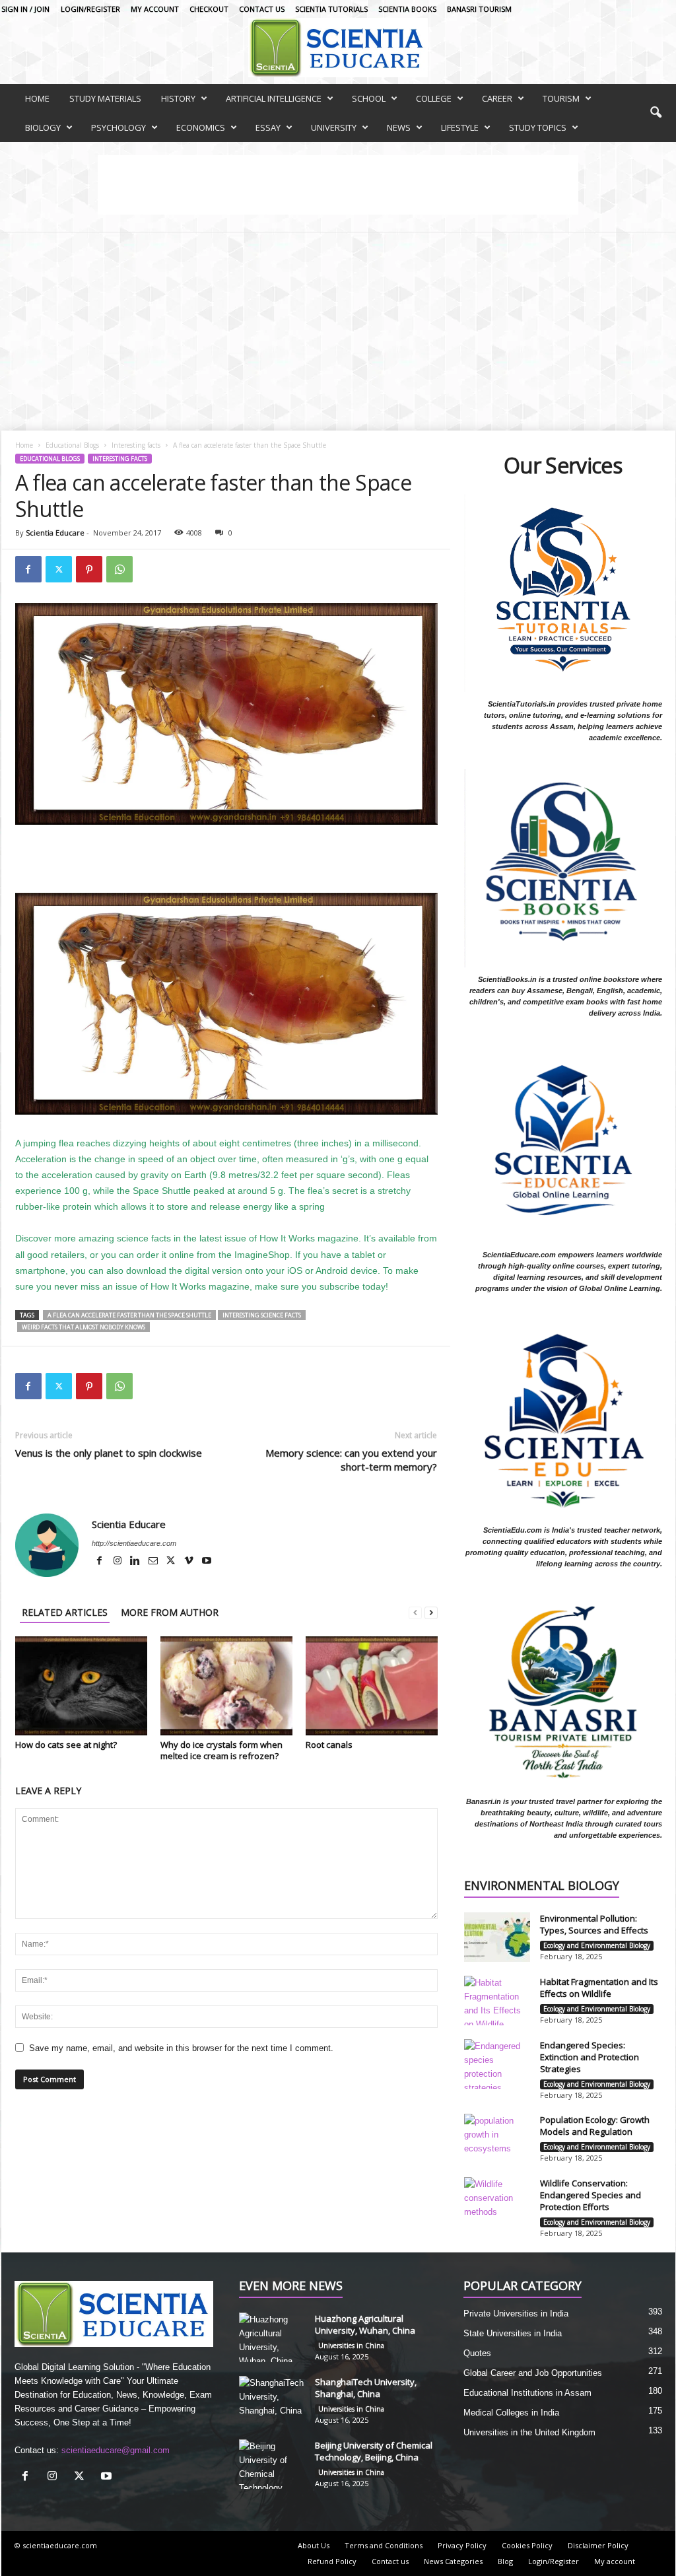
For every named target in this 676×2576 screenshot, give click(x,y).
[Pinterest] (89, 569)
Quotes (477, 2353)
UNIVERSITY (334, 127)
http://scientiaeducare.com (134, 1543)
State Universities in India (513, 2333)
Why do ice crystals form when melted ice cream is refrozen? (221, 1750)
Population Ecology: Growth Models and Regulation (595, 2126)
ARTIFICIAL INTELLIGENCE (274, 98)
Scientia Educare (55, 533)
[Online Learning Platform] (338, 48)
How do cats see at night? (66, 1745)
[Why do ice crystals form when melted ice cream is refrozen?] (226, 1686)
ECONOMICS (201, 127)
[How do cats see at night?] (81, 1686)
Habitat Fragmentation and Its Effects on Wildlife (599, 1988)
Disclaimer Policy (598, 2545)
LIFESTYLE (460, 127)
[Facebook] (28, 569)
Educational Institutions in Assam (527, 2393)
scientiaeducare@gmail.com (116, 2450)
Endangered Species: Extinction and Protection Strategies (590, 2057)
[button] (656, 113)
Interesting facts (136, 445)
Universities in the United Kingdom (529, 2432)
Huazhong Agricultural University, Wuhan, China (365, 2324)
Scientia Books (407, 9)
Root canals (329, 1745)
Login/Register (90, 9)
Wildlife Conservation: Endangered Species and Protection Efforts (591, 2195)
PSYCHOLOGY (118, 127)
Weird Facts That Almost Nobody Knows (84, 1327)
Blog (505, 2561)
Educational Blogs (72, 445)
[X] (172, 1562)
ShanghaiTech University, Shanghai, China (366, 2388)
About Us (314, 2545)
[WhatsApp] (119, 569)
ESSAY (268, 127)
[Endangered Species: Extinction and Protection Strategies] (497, 2064)
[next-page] (431, 1612)
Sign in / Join (25, 9)
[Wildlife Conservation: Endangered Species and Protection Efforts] (497, 2202)
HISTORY (178, 98)
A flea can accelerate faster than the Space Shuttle (129, 1315)
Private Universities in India (516, 2314)
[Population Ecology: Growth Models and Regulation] (497, 2139)
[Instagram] (118, 1562)
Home (24, 445)
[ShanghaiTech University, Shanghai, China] (272, 2401)
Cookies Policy (527, 2545)
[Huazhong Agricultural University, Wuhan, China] (272, 2337)
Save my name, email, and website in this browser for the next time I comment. (181, 2048)
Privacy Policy (462, 2545)
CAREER (497, 98)
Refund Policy (332, 2561)
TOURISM (561, 98)
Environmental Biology (542, 1886)
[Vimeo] (190, 1562)
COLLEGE (434, 98)
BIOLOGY (43, 127)
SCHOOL (369, 98)
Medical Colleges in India (511, 2413)
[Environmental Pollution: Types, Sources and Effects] (497, 1937)
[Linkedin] (136, 1562)
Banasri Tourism (479, 9)
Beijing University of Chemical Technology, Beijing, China (374, 2451)
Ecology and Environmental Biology (597, 1945)
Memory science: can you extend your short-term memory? (351, 1460)
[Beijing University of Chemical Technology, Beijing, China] (272, 2464)
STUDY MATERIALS (105, 98)
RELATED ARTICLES (65, 1612)
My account (155, 9)
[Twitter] (59, 569)
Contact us (262, 9)
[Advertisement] (338, 331)
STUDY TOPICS (538, 127)
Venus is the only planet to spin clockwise (109, 1453)
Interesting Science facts (262, 1315)
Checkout (209, 9)
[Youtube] (207, 1562)
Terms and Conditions (384, 2545)
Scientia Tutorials (331, 9)
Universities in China (351, 2346)
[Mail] (154, 1562)
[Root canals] (372, 1686)
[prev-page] (415, 1612)
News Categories (453, 2561)
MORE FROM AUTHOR (170, 1612)
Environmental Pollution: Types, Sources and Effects (594, 1924)
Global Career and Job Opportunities (533, 2373)
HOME (37, 98)
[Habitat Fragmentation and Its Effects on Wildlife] (497, 2001)
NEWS (399, 127)
